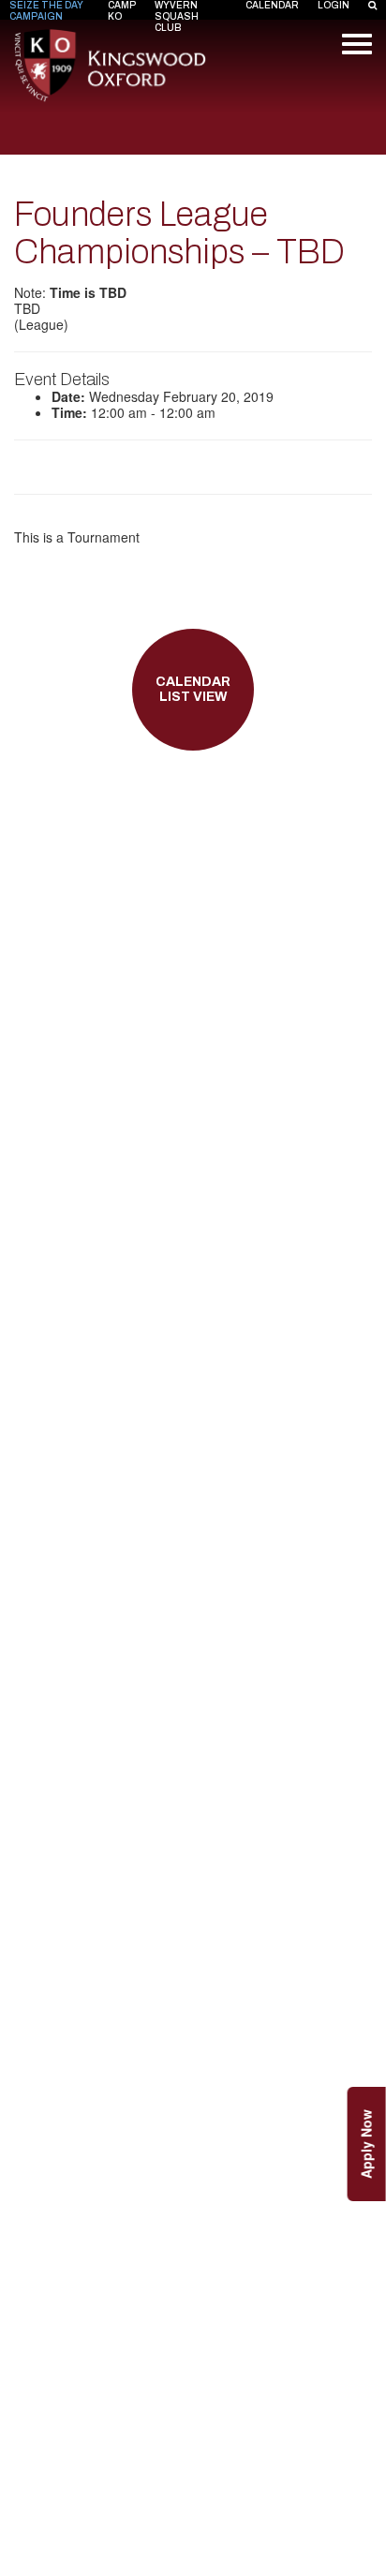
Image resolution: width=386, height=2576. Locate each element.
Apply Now (366, 2144)
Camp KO (122, 11)
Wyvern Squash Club (177, 16)
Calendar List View (193, 690)
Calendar (272, 5)
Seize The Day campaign (46, 11)
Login (334, 5)
